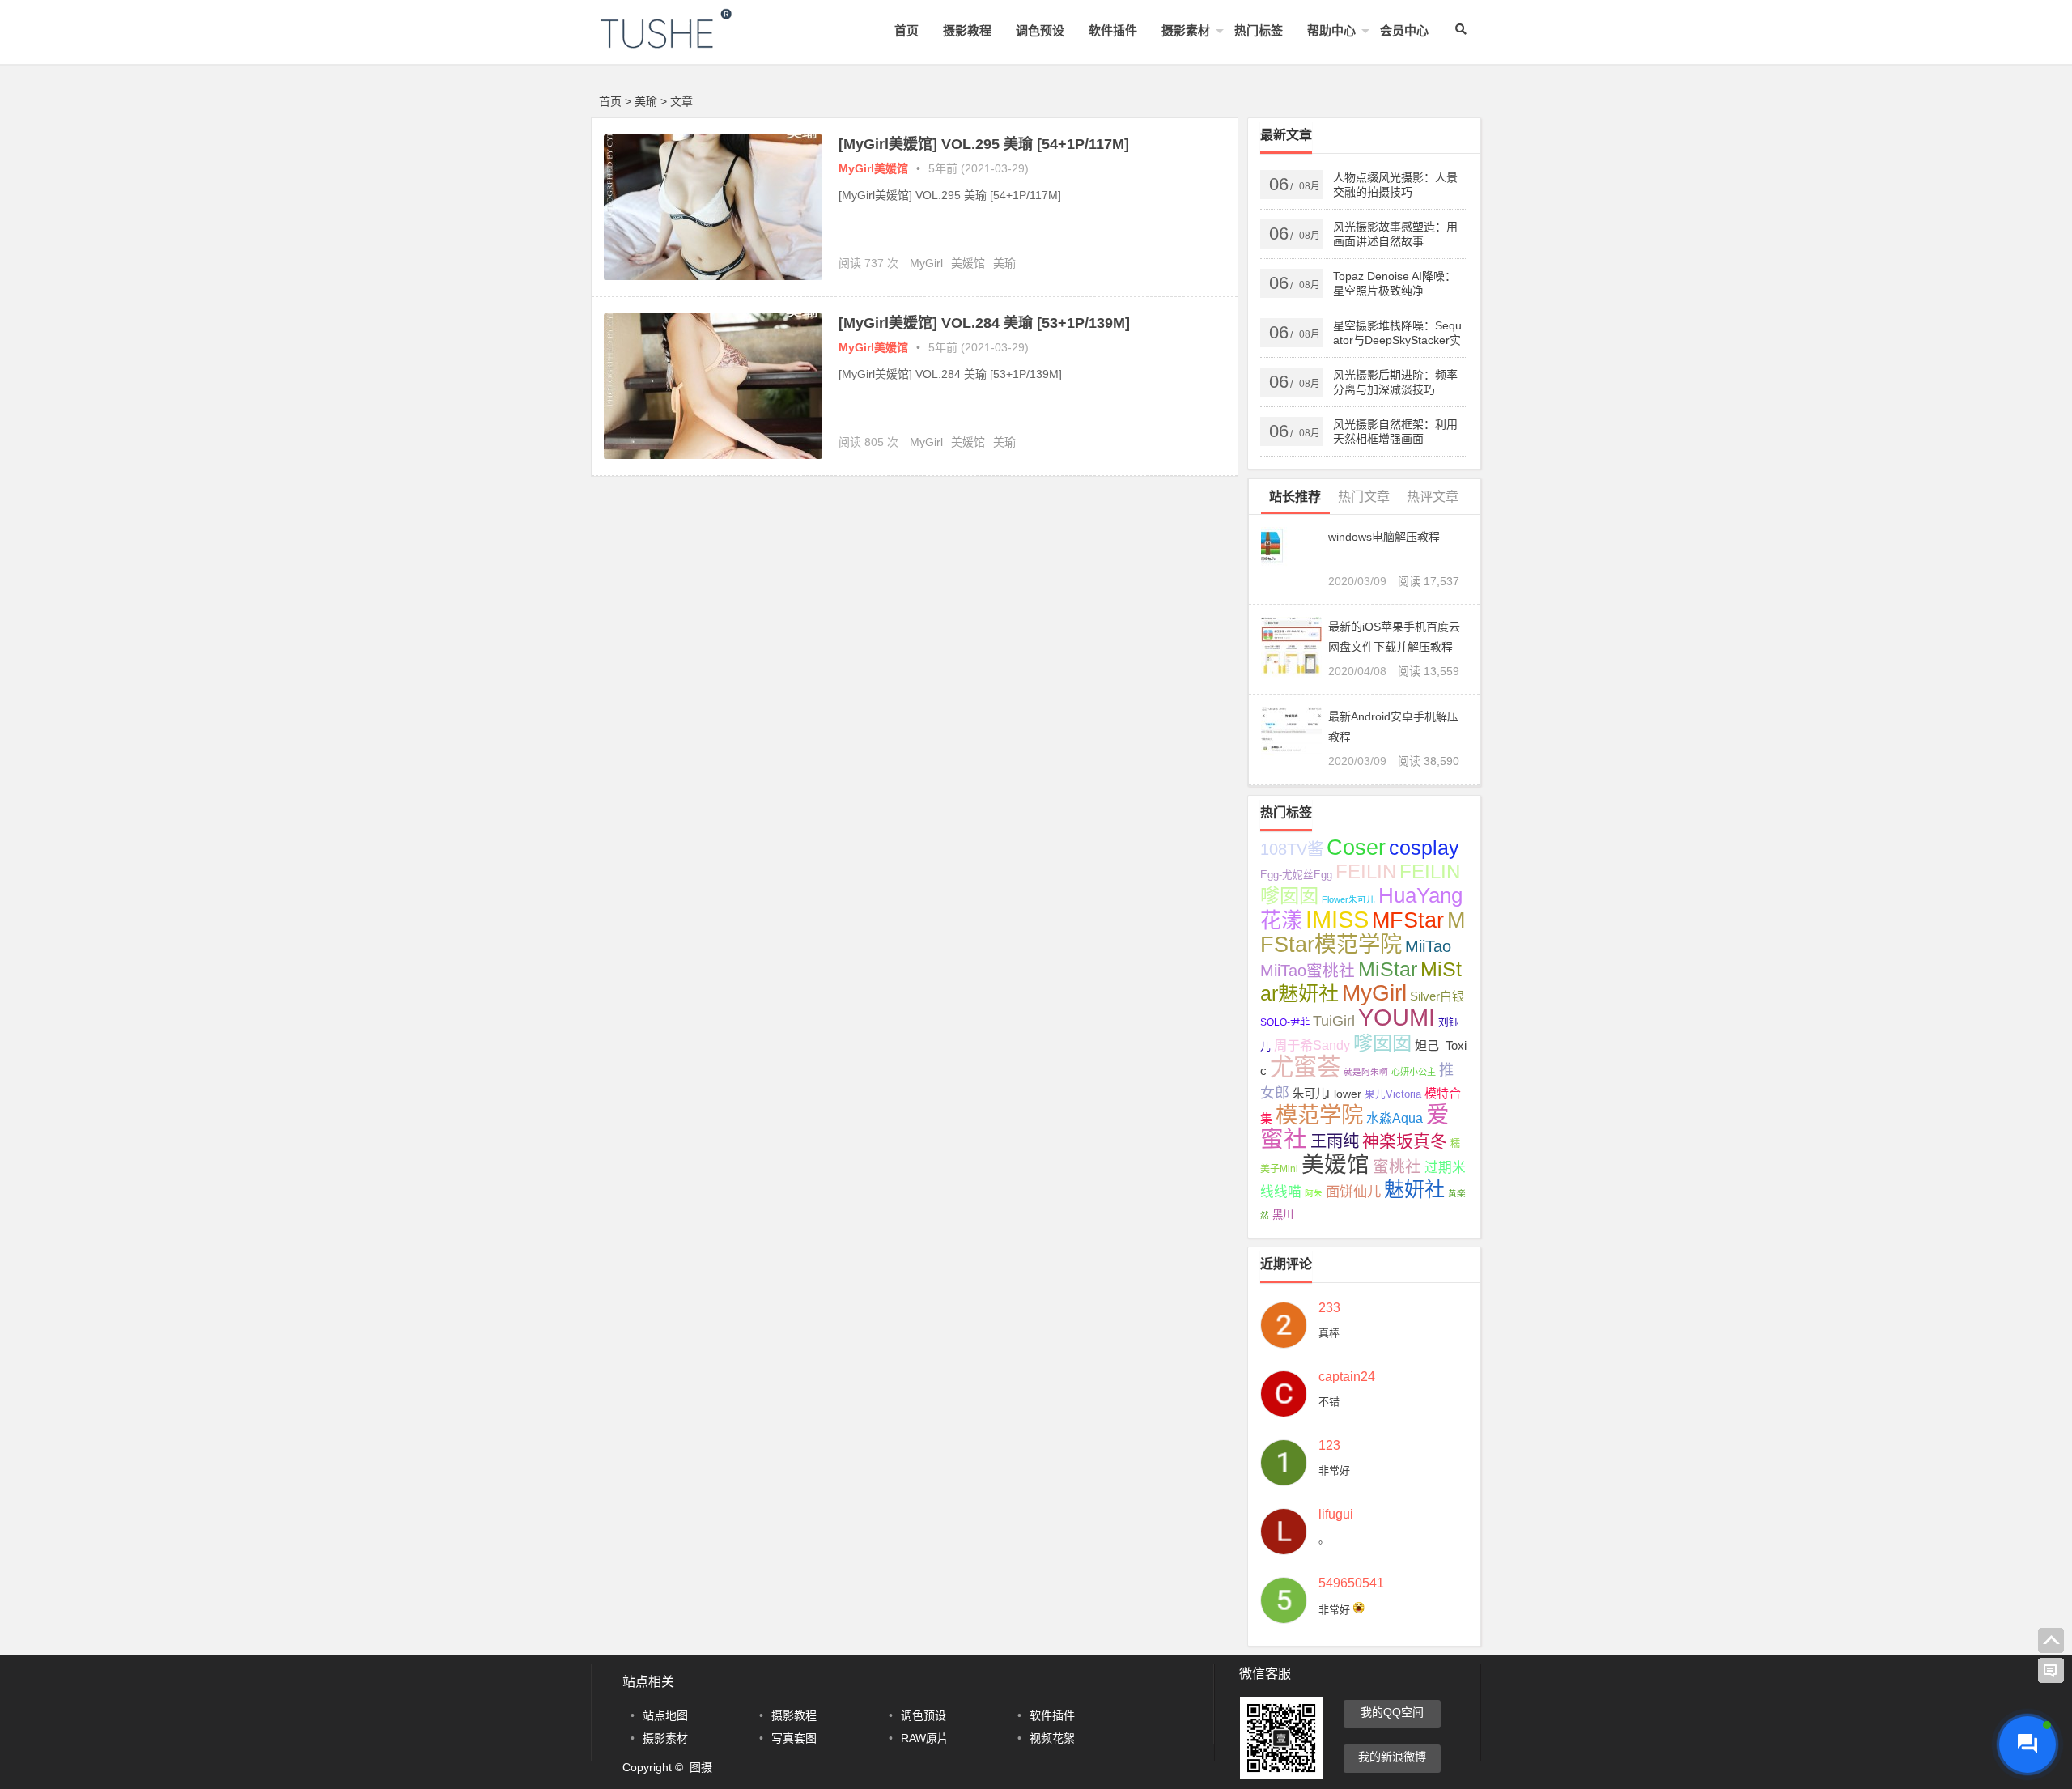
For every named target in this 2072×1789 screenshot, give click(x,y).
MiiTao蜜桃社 (1308, 971)
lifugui (1336, 1515)
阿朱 (1314, 1193)
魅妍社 (1414, 1189)
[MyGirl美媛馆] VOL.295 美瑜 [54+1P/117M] (984, 144)
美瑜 (1004, 263)
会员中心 (1404, 30)
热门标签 (1259, 30)
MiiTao (1428, 946)
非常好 (1334, 1470)
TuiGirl (1334, 1021)
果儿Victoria (1393, 1094)
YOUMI (1397, 1017)
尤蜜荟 (1305, 1067)
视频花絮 (1052, 1738)
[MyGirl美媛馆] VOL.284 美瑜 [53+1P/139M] (984, 323)
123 (1329, 1446)
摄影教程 (967, 30)
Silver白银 (1437, 996)
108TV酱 (1292, 849)
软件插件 (1113, 30)
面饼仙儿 (1353, 1192)
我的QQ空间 (1392, 1712)
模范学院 (1319, 1115)
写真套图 (794, 1738)
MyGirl (926, 263)
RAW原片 (925, 1738)
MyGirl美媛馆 (873, 168)
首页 (906, 30)
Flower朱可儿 (1348, 899)
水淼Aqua (1395, 1118)
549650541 (1351, 1583)
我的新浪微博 (1392, 1757)
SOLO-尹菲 (1285, 1022)
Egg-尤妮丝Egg (1296, 875)
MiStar (1388, 969)
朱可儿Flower (1327, 1094)
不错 (1329, 1402)
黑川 (1283, 1215)
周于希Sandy (1312, 1045)
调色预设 (1040, 30)
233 (1329, 1308)
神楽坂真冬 (1405, 1141)
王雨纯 (1335, 1141)
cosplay (1424, 848)
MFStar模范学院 (1363, 932)
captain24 (1347, 1377)
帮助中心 (1331, 30)
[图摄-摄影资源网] (688, 42)
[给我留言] (2051, 1671)
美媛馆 (968, 263)
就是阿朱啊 (1366, 1072)
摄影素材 (1186, 30)
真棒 (1329, 1333)
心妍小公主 (1414, 1072)
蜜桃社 (1397, 1166)
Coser (1356, 848)
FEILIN (1366, 871)
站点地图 (665, 1715)
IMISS (1337, 920)
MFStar (1408, 920)
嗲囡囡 (1382, 1043)
